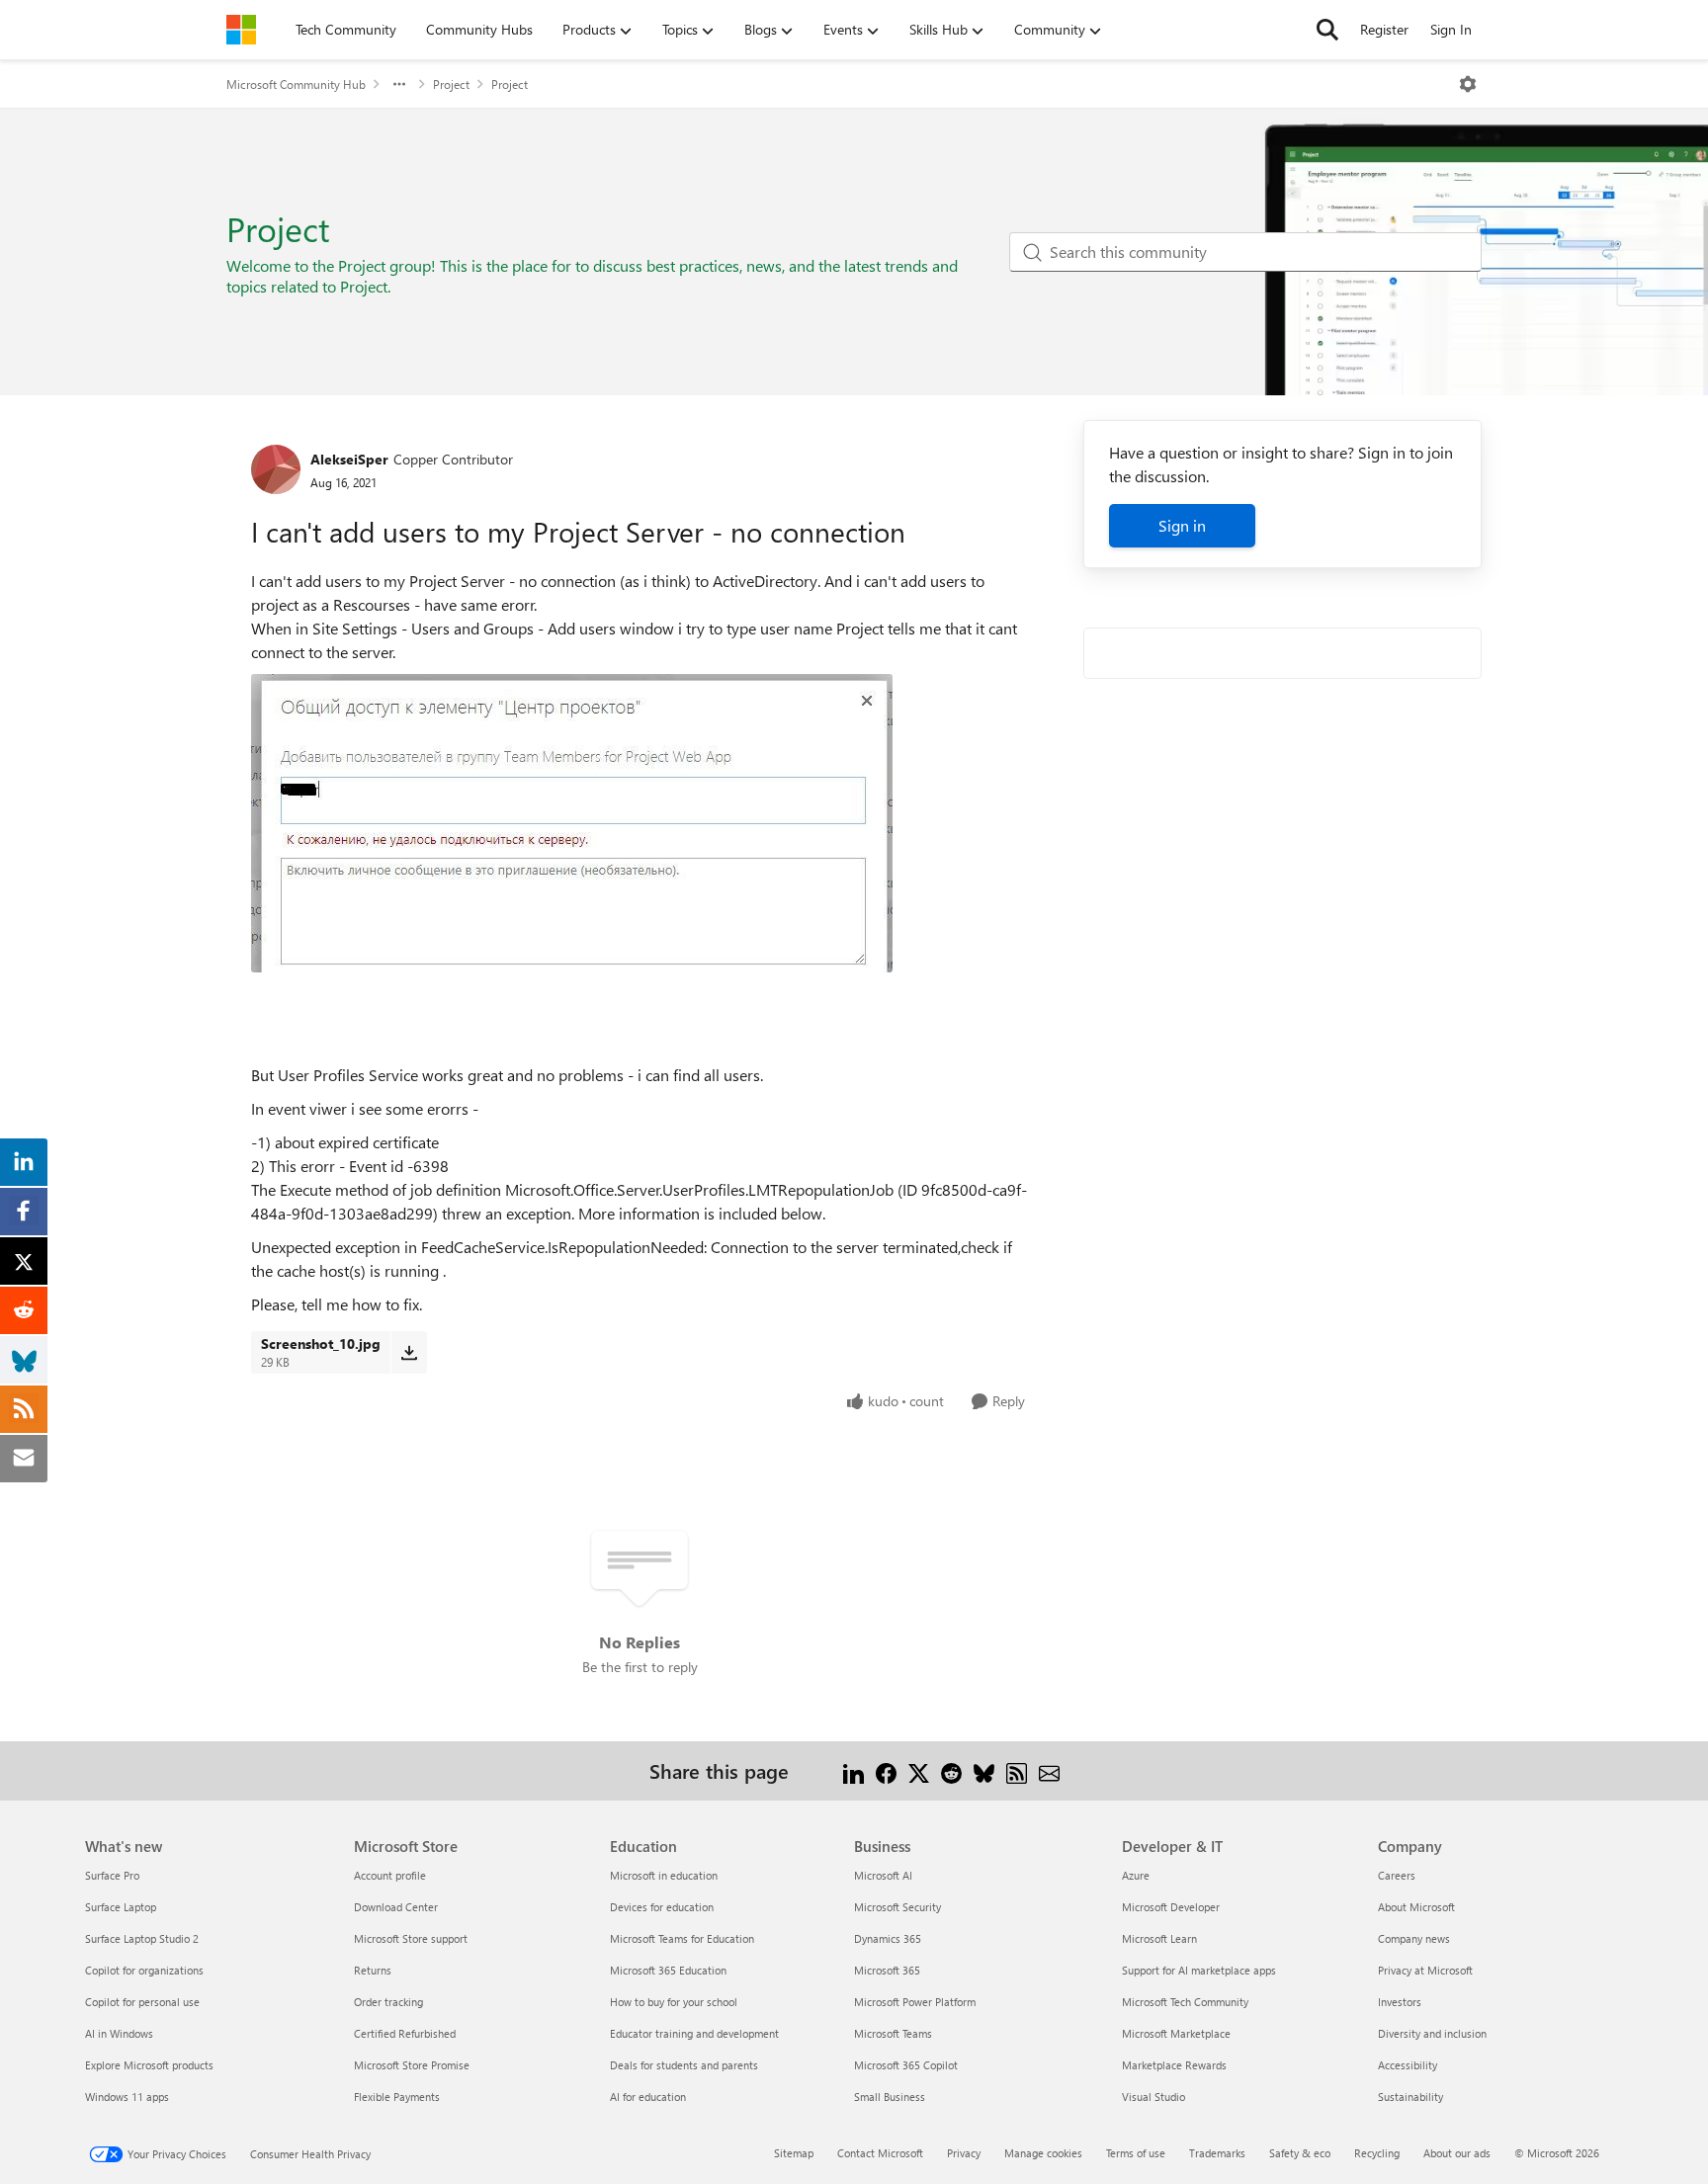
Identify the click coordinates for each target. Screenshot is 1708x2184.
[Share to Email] (1049, 1770)
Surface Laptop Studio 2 (142, 1938)
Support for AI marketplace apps (1199, 1970)
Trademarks (1217, 2153)
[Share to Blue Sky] (984, 1770)
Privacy (964, 2153)
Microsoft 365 (887, 1970)
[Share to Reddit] (951, 1770)
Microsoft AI (883, 1875)
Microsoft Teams (893, 2033)
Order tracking (388, 2002)
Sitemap (794, 2153)
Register (1384, 29)
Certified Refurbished (405, 2033)
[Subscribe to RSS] (1017, 1770)
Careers (1397, 1875)
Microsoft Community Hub (296, 84)
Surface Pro (112, 1875)
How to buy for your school (674, 2002)
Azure (1136, 1875)
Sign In (1451, 29)
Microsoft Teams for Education (682, 1938)
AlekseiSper (349, 459)
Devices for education (662, 1907)
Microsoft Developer (1171, 1907)
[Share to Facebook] (886, 1770)
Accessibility (1408, 2065)
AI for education (648, 2097)
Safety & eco (1300, 2153)
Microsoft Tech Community (1185, 2002)
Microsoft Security (897, 1907)
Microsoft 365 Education (668, 1970)
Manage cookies (1043, 2153)
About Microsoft (1416, 1907)
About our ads (1457, 2153)
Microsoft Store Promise (412, 2065)
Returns (373, 1970)
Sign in (1182, 525)
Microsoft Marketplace (1176, 2033)
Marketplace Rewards (1174, 2065)
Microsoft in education (664, 1875)
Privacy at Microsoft (1425, 1970)
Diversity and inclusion (1432, 2033)
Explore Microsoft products (149, 2065)
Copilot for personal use (142, 2002)
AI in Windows (119, 2033)
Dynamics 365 (888, 1938)
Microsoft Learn (1159, 1938)
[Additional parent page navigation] (399, 84)
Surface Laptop (121, 1907)
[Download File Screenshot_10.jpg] (409, 1352)
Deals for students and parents (684, 2065)
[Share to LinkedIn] (854, 1770)
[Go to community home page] (241, 30)
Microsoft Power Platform (915, 2002)
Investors (1400, 2002)
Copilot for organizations (144, 1970)
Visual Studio (1153, 2097)
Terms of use (1136, 2153)
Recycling (1377, 2153)
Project (451, 84)
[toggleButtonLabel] (1468, 84)
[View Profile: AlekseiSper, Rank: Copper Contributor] (276, 469)
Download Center (396, 1907)
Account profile (390, 1875)
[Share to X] (919, 1770)
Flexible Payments (397, 2097)
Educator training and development (694, 2033)
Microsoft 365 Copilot (906, 2065)
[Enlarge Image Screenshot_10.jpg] (572, 823)
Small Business (890, 2097)
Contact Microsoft (880, 2153)
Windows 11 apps (127, 2097)
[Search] (1327, 30)
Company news (1414, 1938)
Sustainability (1410, 2097)
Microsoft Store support (411, 1938)
